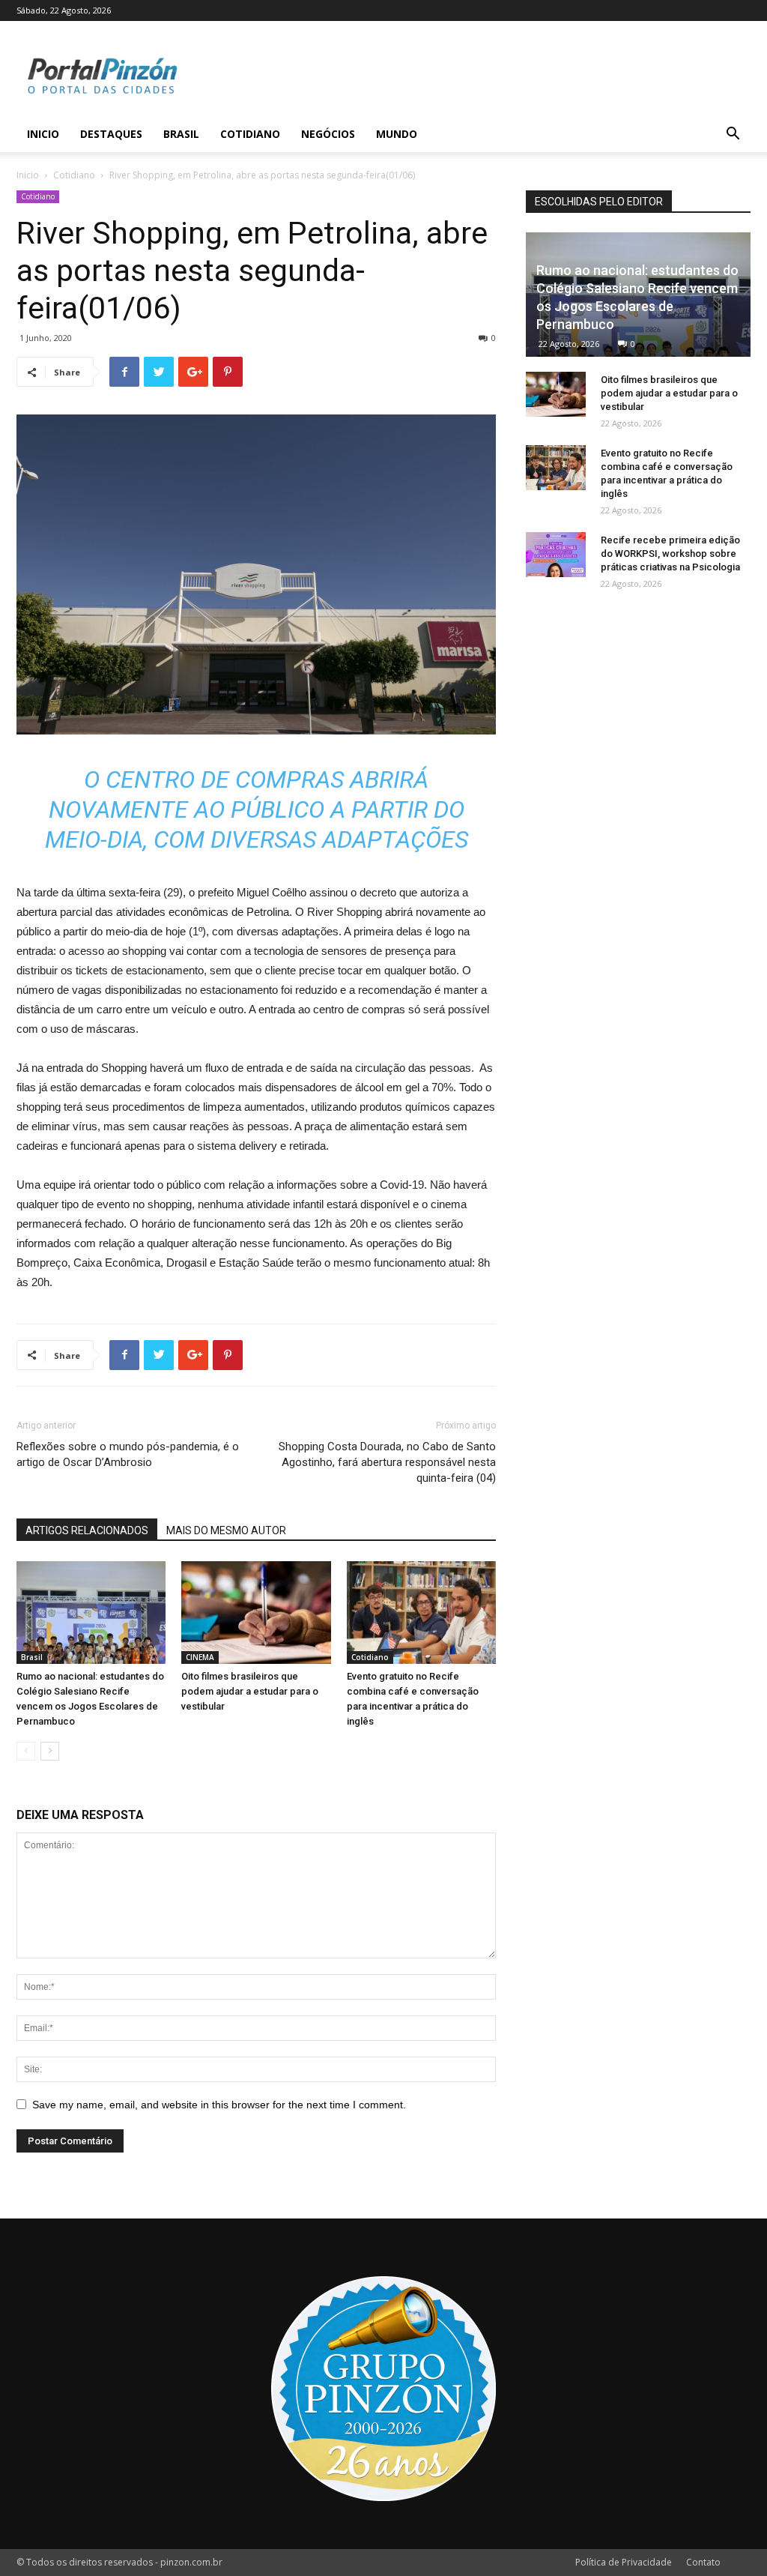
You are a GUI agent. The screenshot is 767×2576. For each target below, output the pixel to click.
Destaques (111, 134)
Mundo (397, 134)
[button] (733, 135)
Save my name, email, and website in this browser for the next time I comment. (219, 2105)
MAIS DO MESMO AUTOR (226, 1530)
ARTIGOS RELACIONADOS (87, 1530)
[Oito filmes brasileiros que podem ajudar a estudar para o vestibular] (256, 1613)
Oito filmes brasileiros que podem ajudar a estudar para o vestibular (250, 1691)
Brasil (181, 134)
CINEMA (200, 1657)
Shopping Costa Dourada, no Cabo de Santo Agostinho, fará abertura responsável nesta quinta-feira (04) (387, 1462)
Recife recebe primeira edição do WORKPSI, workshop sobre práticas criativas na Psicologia (670, 553)
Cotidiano (250, 134)
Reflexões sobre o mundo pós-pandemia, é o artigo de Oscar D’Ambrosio (128, 1454)
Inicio (43, 134)
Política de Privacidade (624, 2562)
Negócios (328, 134)
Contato (703, 2562)
